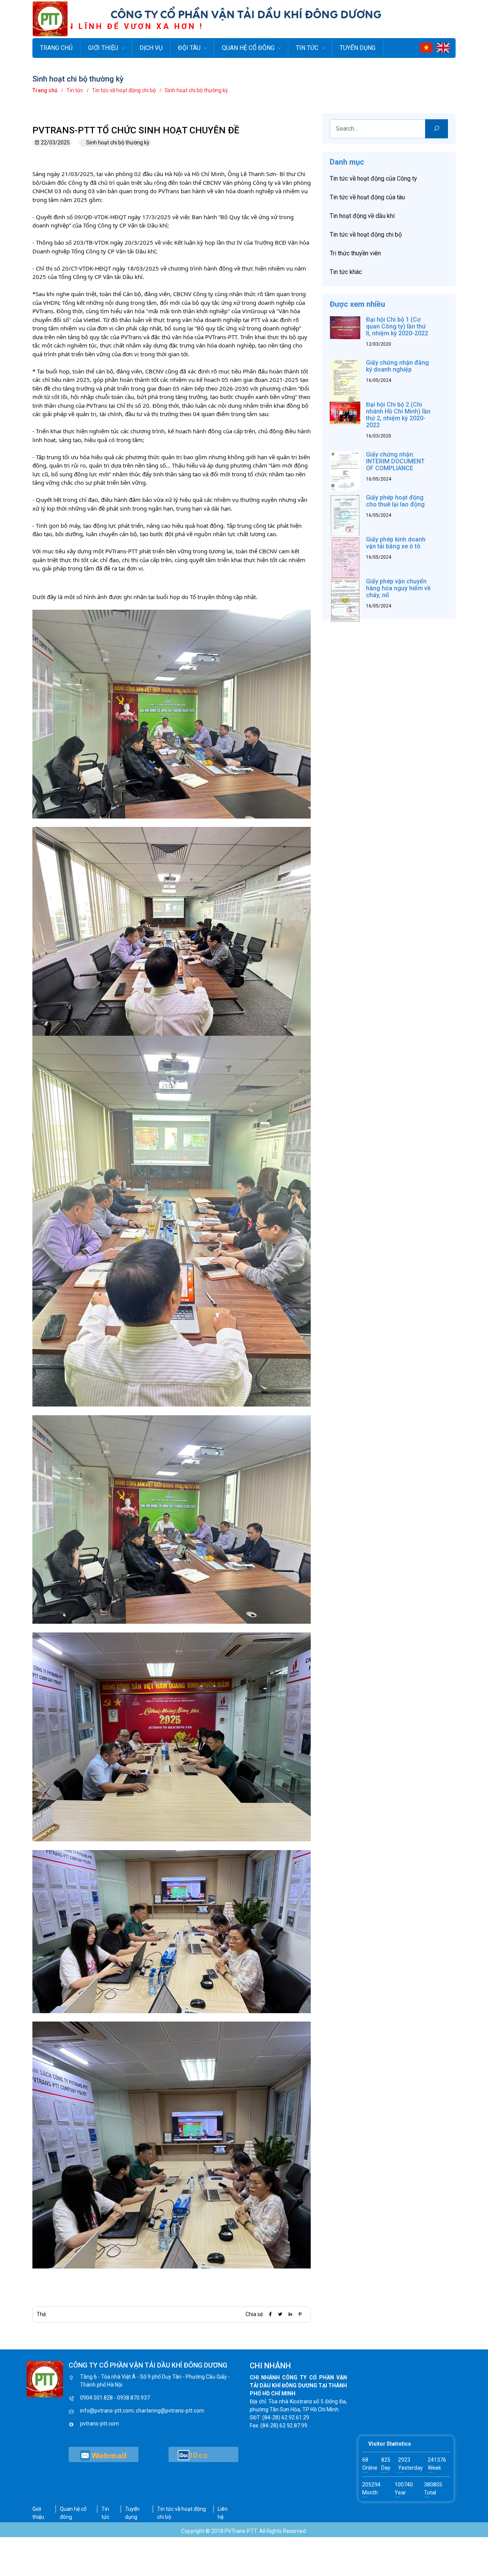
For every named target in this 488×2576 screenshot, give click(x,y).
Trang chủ (56, 48)
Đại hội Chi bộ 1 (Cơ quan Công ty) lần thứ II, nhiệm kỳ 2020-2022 (397, 326)
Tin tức (307, 48)
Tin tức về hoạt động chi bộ (366, 235)
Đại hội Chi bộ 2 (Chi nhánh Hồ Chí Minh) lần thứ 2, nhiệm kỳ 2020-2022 (398, 415)
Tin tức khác (346, 272)
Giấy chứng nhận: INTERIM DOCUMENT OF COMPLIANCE (395, 461)
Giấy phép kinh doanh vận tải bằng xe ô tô (396, 543)
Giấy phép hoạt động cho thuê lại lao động (395, 501)
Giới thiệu (103, 48)
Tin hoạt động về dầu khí (362, 216)
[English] (443, 47)
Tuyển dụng (358, 48)
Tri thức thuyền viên (355, 253)
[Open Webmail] (104, 2454)
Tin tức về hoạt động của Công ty (373, 179)
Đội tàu (189, 48)
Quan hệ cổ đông (248, 48)
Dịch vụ (151, 48)
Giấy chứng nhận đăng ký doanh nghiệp (397, 366)
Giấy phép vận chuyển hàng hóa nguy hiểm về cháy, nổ (398, 588)
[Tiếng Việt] (426, 47)
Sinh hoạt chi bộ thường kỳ (118, 143)
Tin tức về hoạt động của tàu (367, 197)
